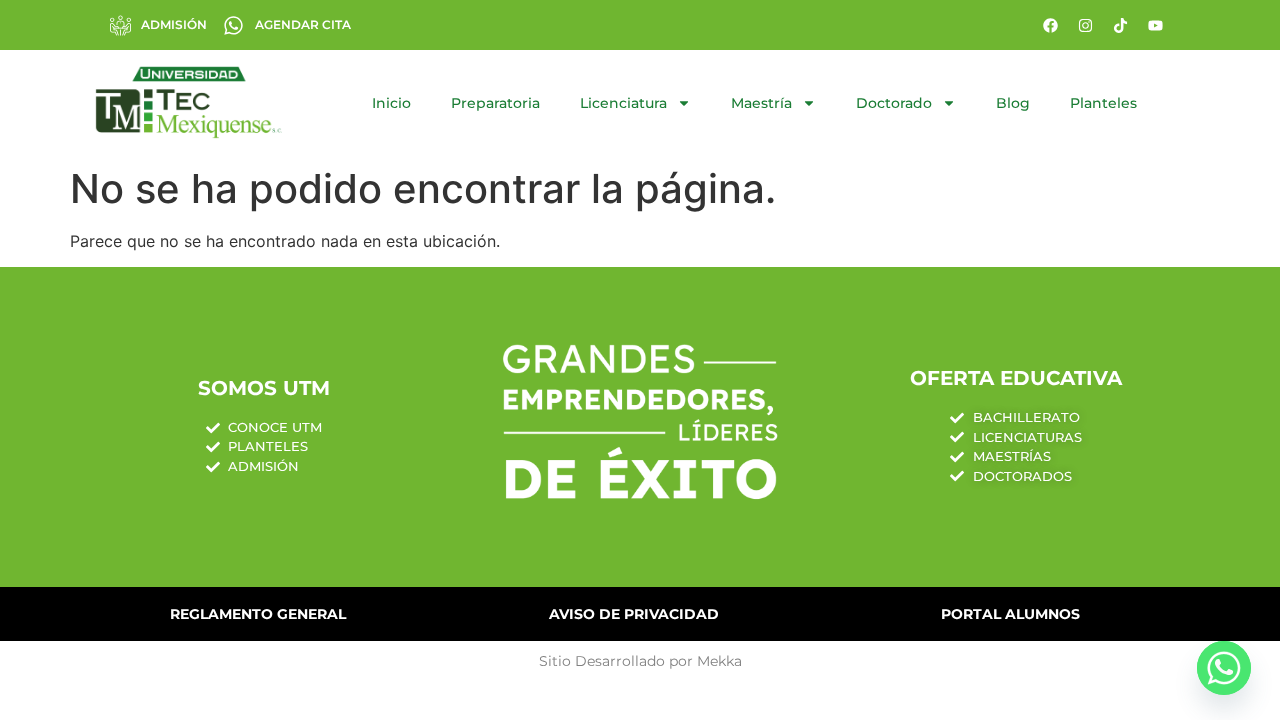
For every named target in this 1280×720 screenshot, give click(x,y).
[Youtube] (1155, 25)
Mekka (719, 661)
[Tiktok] (1120, 25)
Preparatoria (495, 103)
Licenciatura (623, 103)
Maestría (761, 103)
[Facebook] (1050, 25)
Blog (1013, 103)
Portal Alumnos (1010, 614)
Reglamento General (258, 614)
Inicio (391, 103)
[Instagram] (1085, 25)
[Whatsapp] (1224, 668)
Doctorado (894, 103)
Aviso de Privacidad (634, 614)
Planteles (1103, 103)
